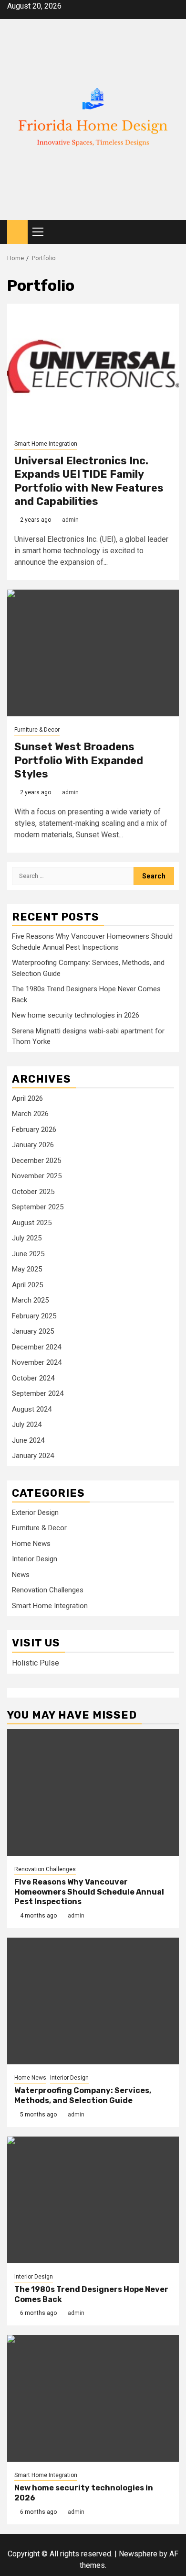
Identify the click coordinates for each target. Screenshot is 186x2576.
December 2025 (36, 1161)
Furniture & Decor (37, 730)
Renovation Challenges (48, 1590)
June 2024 (28, 1440)
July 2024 (27, 1425)
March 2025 (30, 1300)
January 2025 (33, 1331)
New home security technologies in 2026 (76, 1015)
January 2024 (33, 1456)
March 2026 (30, 1114)
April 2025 (27, 1285)
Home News (31, 1544)
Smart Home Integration (46, 444)
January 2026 (33, 1145)
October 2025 (33, 1192)
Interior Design (35, 1559)
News (21, 1575)
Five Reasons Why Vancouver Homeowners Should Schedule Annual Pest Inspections (89, 1892)
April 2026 (27, 1098)
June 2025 (28, 1254)
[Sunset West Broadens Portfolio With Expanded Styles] (93, 653)
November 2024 (37, 1362)
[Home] (17, 231)
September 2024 (38, 1393)
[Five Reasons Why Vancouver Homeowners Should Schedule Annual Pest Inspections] (93, 1792)
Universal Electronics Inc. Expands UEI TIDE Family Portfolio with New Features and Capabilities (89, 481)
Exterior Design (35, 1513)
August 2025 (32, 1223)
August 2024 (32, 1409)
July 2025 (27, 1238)
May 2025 (27, 1269)
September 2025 (38, 1207)
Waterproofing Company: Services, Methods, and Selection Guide (83, 2095)
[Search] (172, 232)
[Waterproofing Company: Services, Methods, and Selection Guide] (93, 2001)
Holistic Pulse (36, 1663)
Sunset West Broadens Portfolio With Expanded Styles (79, 760)
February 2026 (34, 1129)
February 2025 (34, 1316)
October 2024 (33, 1378)
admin (70, 520)
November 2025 (37, 1176)
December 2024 (36, 1347)
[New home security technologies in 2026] (93, 2398)
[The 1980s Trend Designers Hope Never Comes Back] (93, 2200)
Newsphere (138, 2554)
